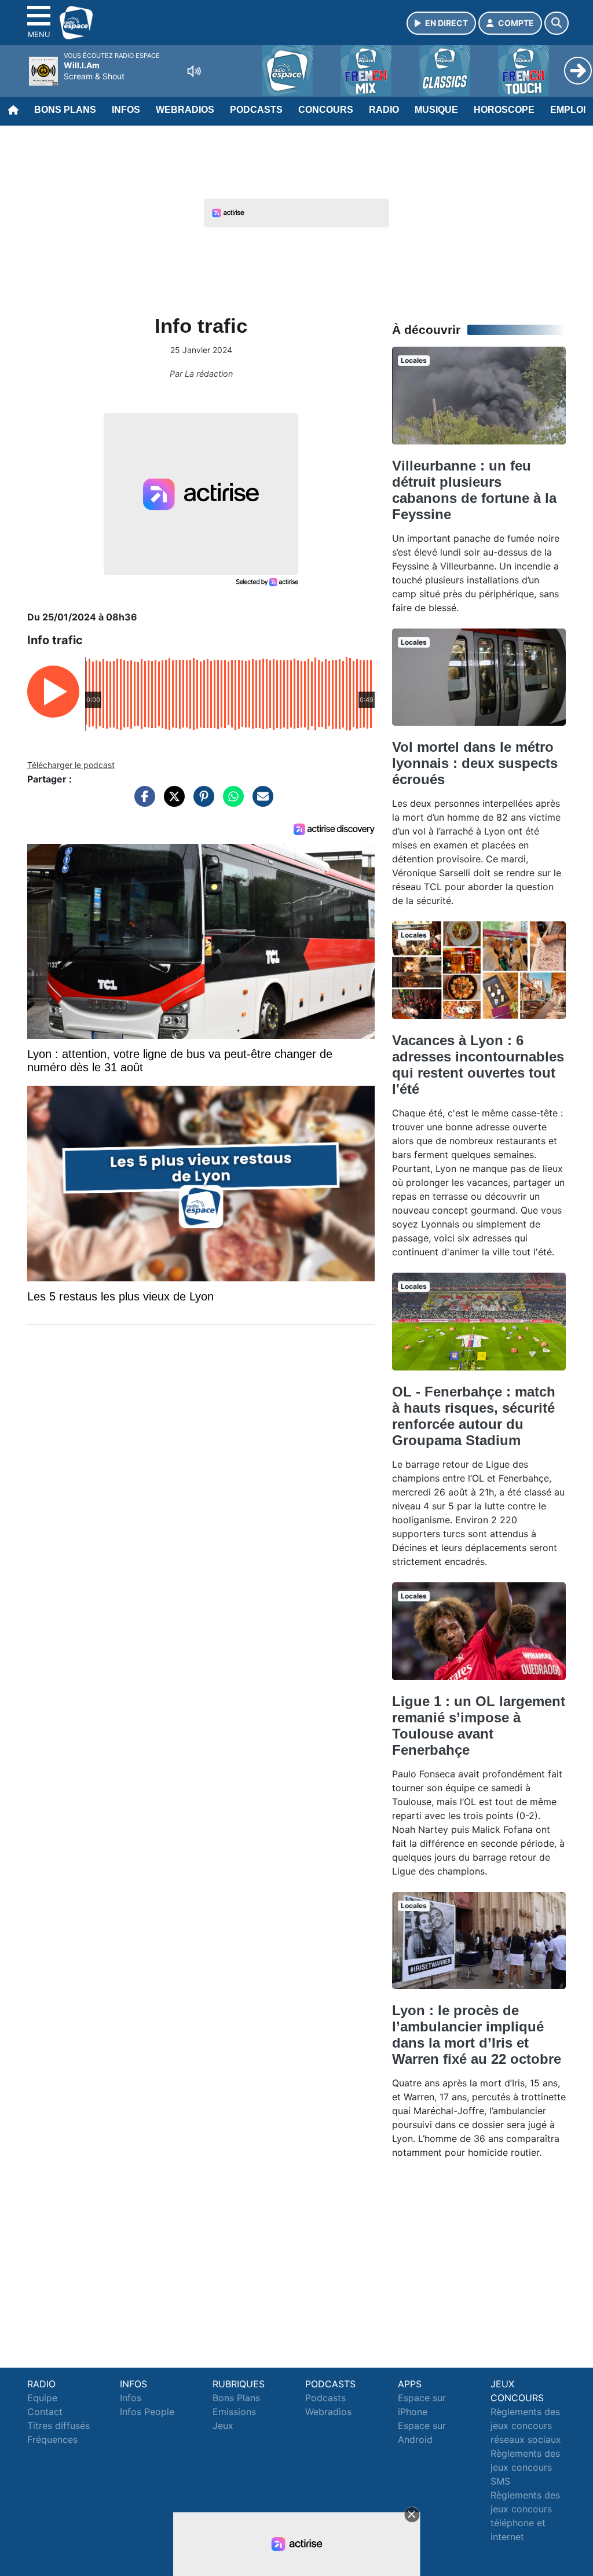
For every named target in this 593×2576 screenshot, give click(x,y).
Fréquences (52, 2439)
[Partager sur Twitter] (171, 802)
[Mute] (194, 71)
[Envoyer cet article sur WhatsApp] (230, 802)
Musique (436, 110)
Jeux (223, 2426)
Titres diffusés (58, 2426)
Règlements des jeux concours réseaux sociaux (526, 2426)
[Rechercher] (557, 23)
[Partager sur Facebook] (142, 802)
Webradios (185, 110)
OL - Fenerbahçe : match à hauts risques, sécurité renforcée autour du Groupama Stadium (474, 1416)
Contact (45, 2412)
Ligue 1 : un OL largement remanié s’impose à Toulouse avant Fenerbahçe (479, 1726)
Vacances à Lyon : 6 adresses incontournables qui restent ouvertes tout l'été (478, 1065)
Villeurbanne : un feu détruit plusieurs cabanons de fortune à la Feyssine (474, 490)
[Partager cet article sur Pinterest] (201, 802)
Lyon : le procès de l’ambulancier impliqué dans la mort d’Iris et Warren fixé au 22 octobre (477, 2035)
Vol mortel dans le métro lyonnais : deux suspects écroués (475, 763)
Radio (384, 110)
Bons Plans (65, 110)
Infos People (147, 2412)
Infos (126, 110)
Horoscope (504, 110)
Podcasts (256, 110)
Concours (326, 110)
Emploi (568, 110)
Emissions (234, 2412)
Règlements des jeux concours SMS (525, 2467)
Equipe (42, 2398)
